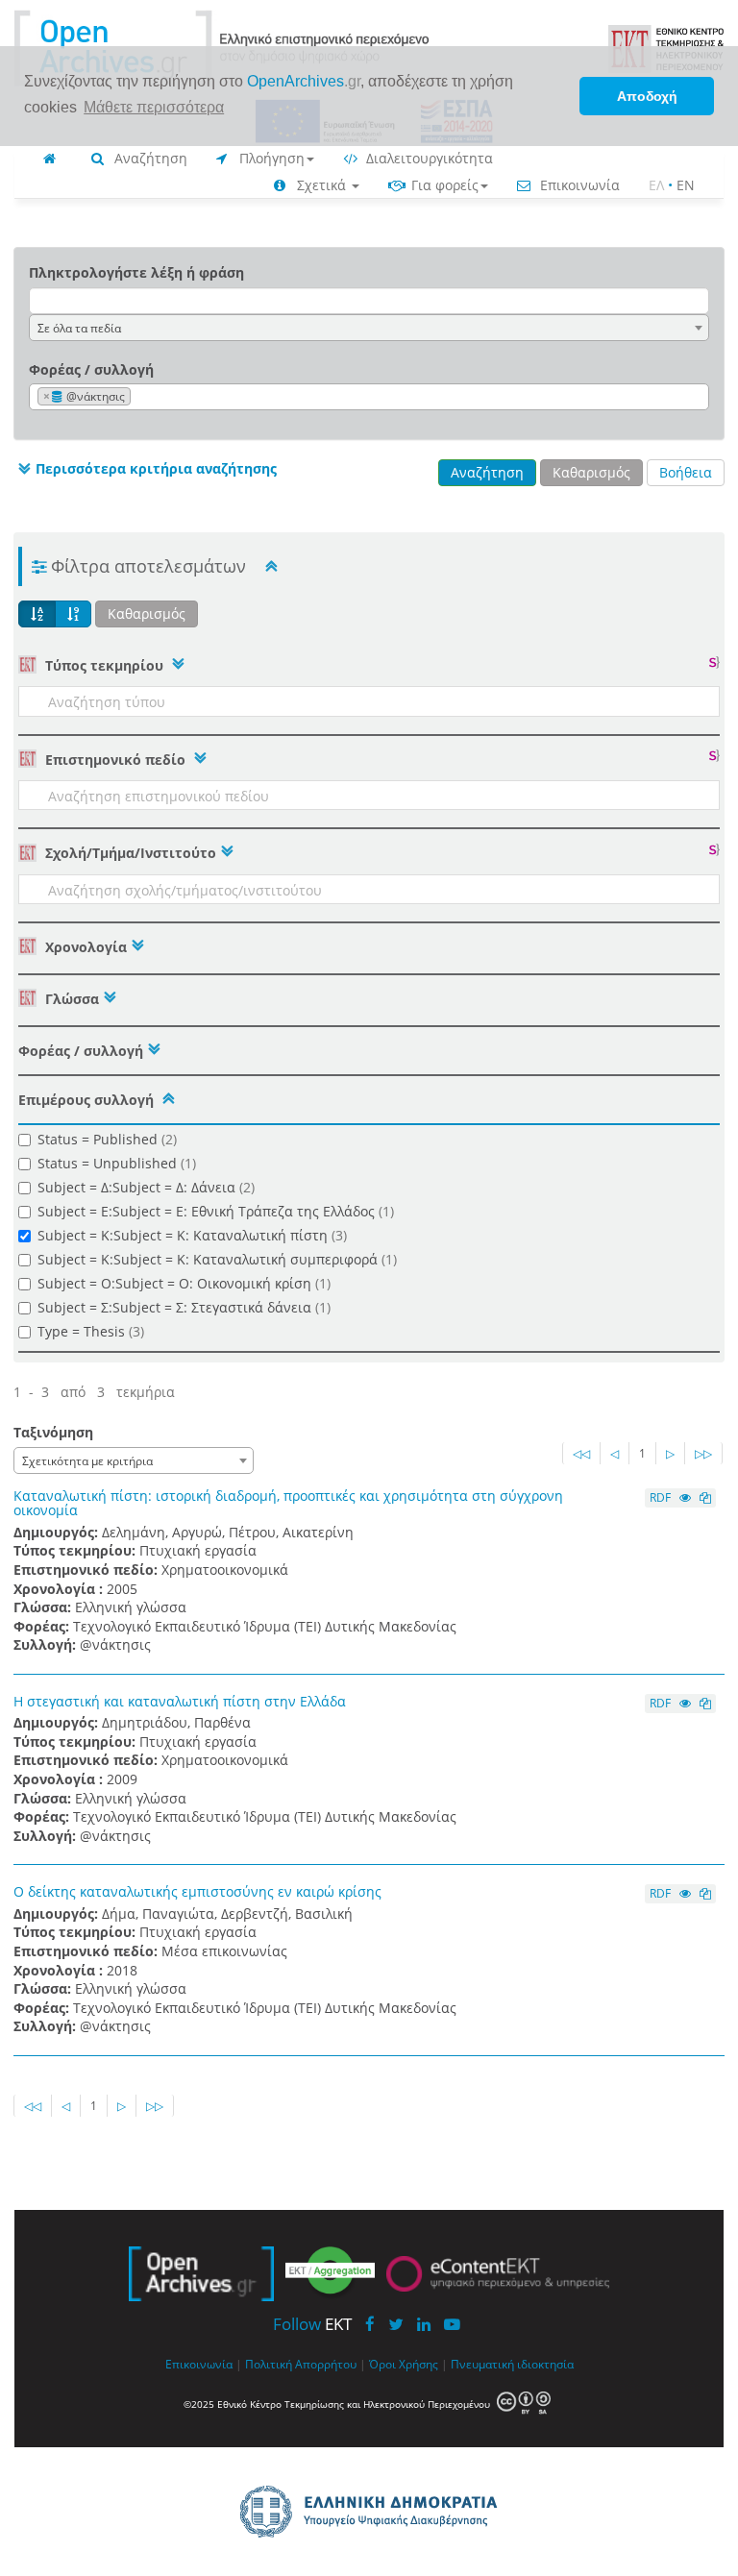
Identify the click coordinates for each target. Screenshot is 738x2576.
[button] (145, 469)
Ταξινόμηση (53, 1432)
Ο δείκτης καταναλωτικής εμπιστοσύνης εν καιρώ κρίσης (197, 1891)
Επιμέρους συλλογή (86, 1100)
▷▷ (703, 1453)
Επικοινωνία (578, 185)
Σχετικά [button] (321, 185)
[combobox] (369, 328)
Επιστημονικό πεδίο (115, 760)
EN (686, 185)
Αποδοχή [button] (647, 96)
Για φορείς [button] (443, 185)
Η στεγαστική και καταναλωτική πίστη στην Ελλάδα (180, 1701)
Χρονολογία (84, 947)
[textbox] (140, 397)
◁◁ (581, 1453)
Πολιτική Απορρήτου (301, 2364)
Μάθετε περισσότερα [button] (154, 107)
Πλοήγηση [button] (270, 158)
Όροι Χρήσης (404, 2364)
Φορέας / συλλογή (91, 369)
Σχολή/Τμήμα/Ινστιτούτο (129, 853)
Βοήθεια (686, 472)
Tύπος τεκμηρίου (104, 665)
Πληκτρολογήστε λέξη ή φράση (136, 272)
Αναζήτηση (149, 158)
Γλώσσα (70, 999)
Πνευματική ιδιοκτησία (512, 2364)
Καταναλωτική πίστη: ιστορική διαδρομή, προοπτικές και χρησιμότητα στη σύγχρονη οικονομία (288, 1503)
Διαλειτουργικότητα (428, 158)
